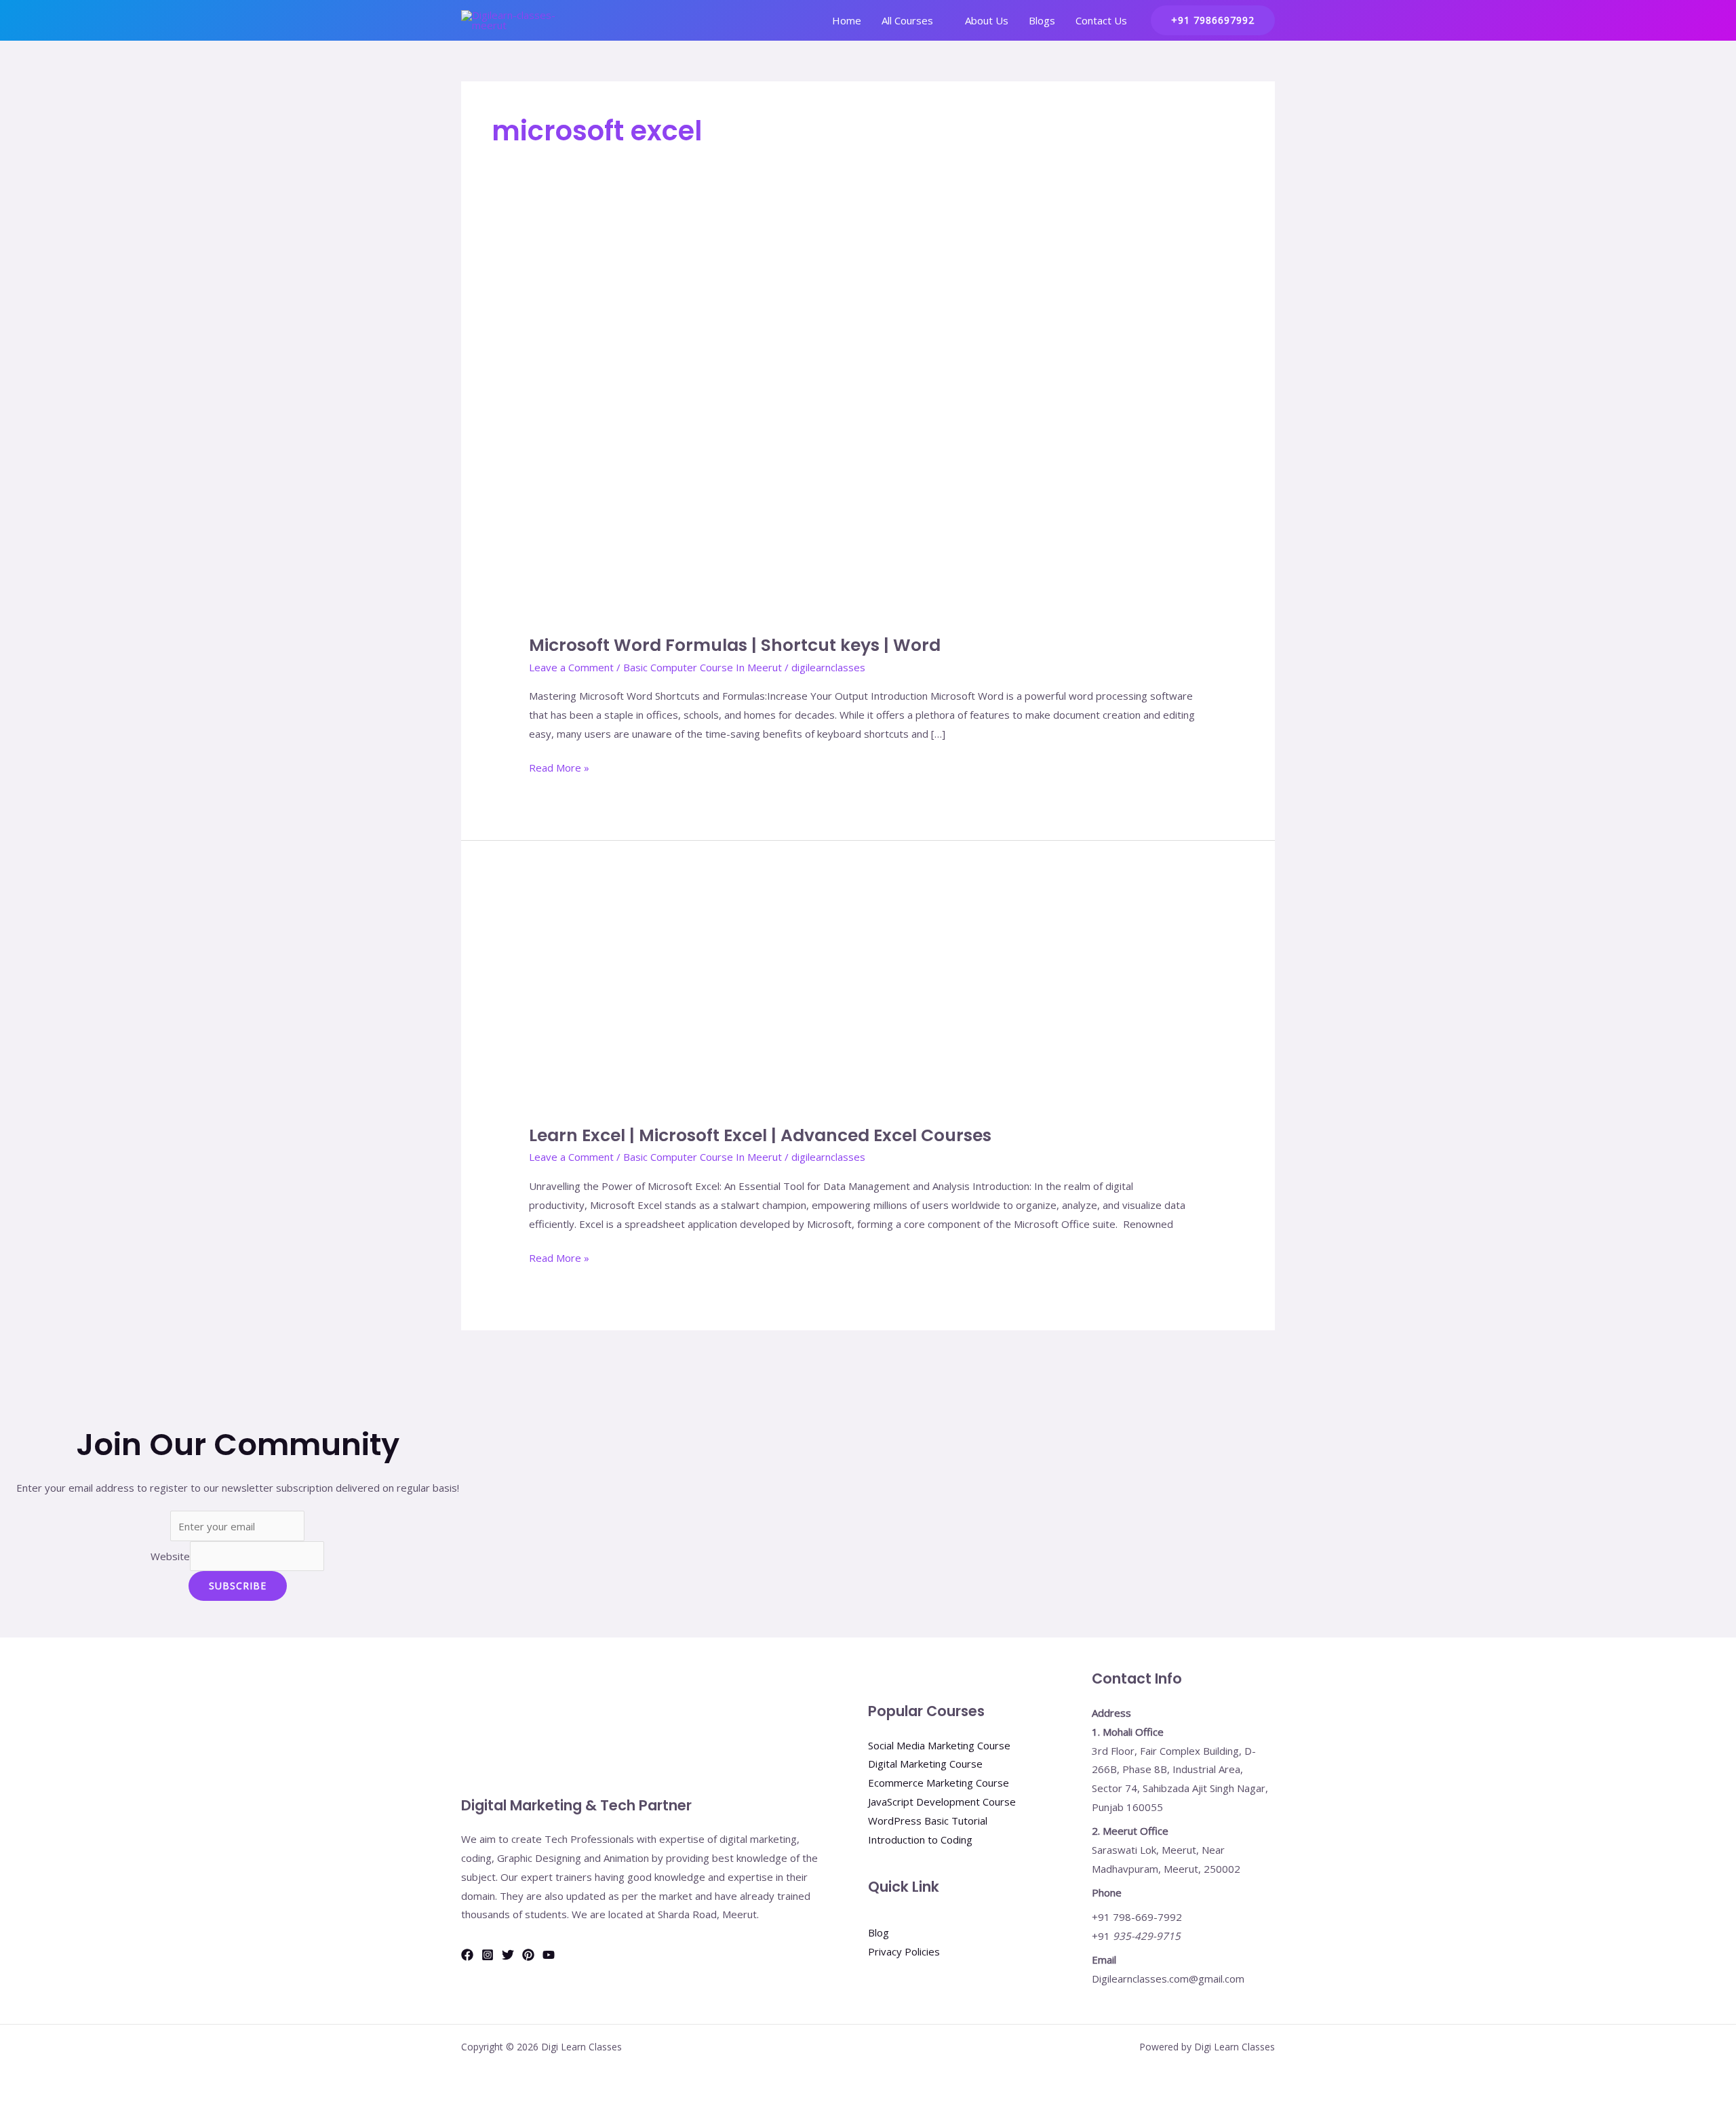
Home (847, 20)
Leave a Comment (571, 667)
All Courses (907, 20)
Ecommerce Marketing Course (939, 1783)
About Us (987, 20)
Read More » (559, 767)
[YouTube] (549, 1955)
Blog (879, 1932)
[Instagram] (488, 1955)
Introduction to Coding (920, 1840)
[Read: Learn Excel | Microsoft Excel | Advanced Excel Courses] (719, 1001)
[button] (1213, 20)
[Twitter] (508, 1955)
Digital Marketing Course (925, 1764)
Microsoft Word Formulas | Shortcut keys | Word (735, 645)
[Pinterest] (528, 1955)
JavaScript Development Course (942, 1802)
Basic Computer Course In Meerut (703, 667)
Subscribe (238, 1586)
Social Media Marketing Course (939, 1745)
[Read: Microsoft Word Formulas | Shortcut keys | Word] (868, 427)
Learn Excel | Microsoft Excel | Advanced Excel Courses (760, 1135)
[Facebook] (467, 1955)
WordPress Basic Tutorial (928, 1821)
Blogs (1042, 20)
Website (170, 1556)
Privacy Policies (904, 1951)
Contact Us (1101, 20)
